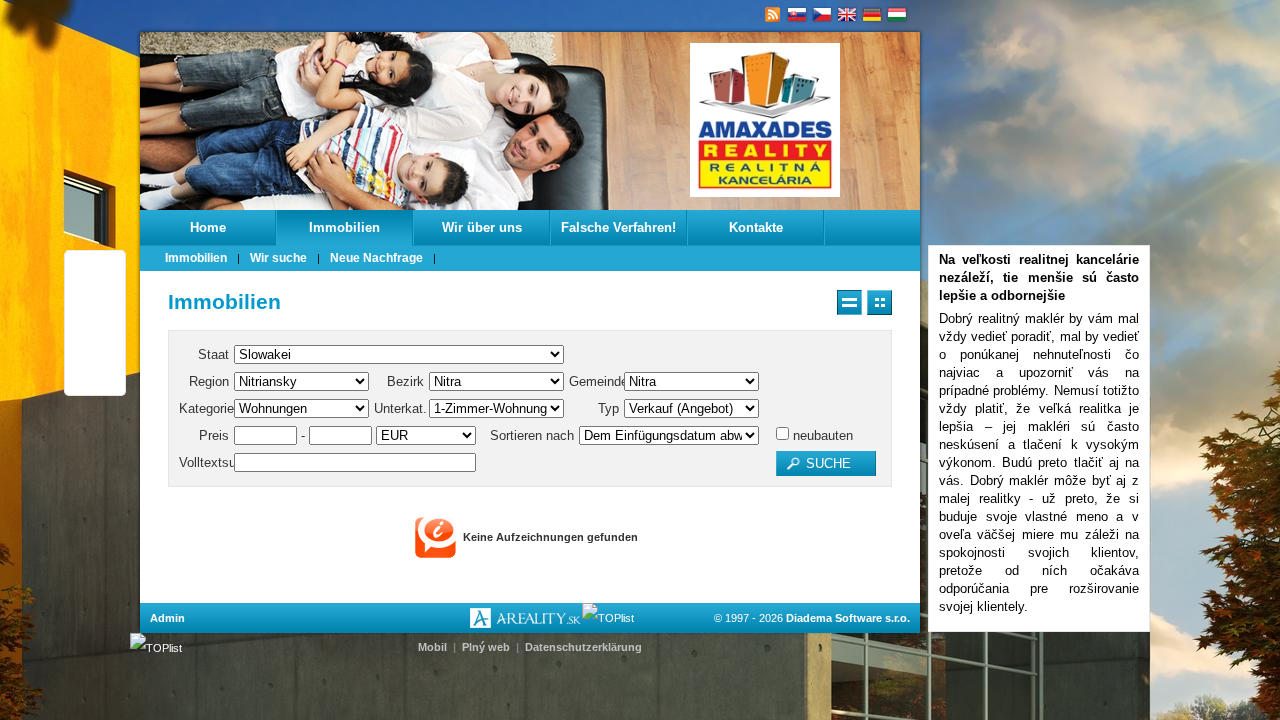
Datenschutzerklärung (583, 647)
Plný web (486, 647)
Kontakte (756, 227)
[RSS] (772, 15)
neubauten (821, 435)
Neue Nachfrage (376, 258)
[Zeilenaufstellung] (849, 302)
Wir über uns (482, 227)
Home (208, 227)
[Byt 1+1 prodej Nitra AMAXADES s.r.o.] (822, 15)
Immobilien (344, 227)
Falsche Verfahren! (618, 227)
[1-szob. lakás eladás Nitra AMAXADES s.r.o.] (897, 15)
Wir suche (278, 258)
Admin (167, 618)
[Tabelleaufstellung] (879, 302)
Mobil (432, 647)
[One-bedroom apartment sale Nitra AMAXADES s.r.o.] (847, 15)
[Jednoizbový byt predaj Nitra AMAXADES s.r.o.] (797, 15)
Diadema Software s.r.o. (848, 618)
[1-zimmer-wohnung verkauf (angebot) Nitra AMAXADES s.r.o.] (872, 15)
